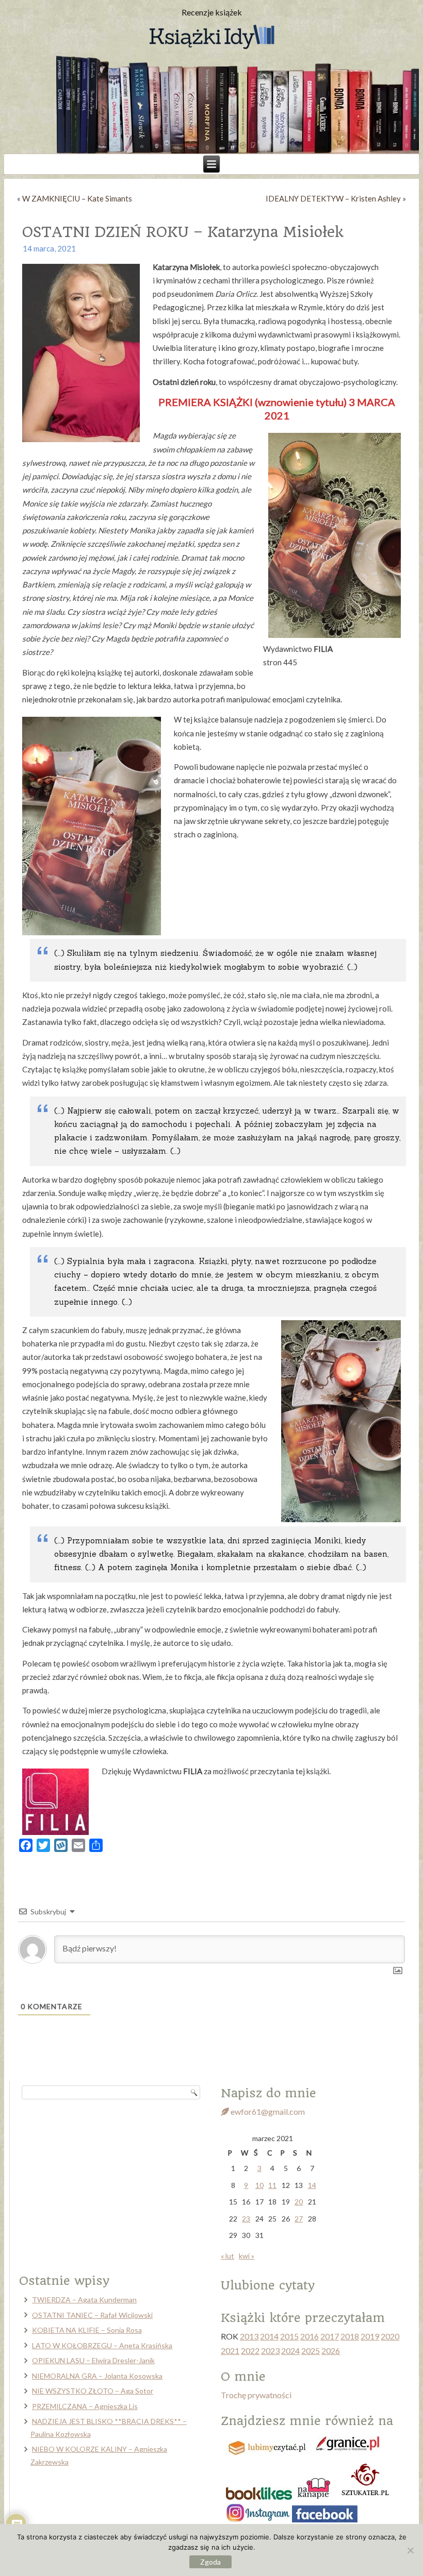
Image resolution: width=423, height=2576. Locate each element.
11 (272, 2185)
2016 (310, 2336)
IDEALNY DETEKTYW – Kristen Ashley (333, 198)
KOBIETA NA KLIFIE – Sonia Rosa (87, 2330)
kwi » (247, 2256)
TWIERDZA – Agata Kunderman (84, 2300)
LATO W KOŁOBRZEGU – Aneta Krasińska (102, 2345)
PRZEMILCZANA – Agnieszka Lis (85, 2406)
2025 (311, 2351)
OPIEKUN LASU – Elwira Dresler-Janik (93, 2360)
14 (312, 2185)
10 (259, 2185)
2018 (350, 2336)
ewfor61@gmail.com (267, 2111)
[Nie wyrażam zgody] (410, 2550)
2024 (290, 2351)
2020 (390, 2336)
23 (246, 2219)
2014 (269, 2336)
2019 (370, 2336)
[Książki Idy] (211, 38)
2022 (250, 2351)
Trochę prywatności (256, 2395)
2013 (249, 2336)
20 (299, 2202)
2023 (270, 2351)
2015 (289, 2336)
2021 (230, 2351)
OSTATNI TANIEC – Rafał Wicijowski (92, 2315)
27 (299, 2219)
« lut (227, 2256)
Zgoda (210, 2562)
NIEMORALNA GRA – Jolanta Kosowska (97, 2376)
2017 (330, 2336)
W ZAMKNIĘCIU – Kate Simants (77, 198)
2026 (331, 2351)
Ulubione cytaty (268, 2285)
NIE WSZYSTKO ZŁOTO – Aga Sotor (93, 2391)
